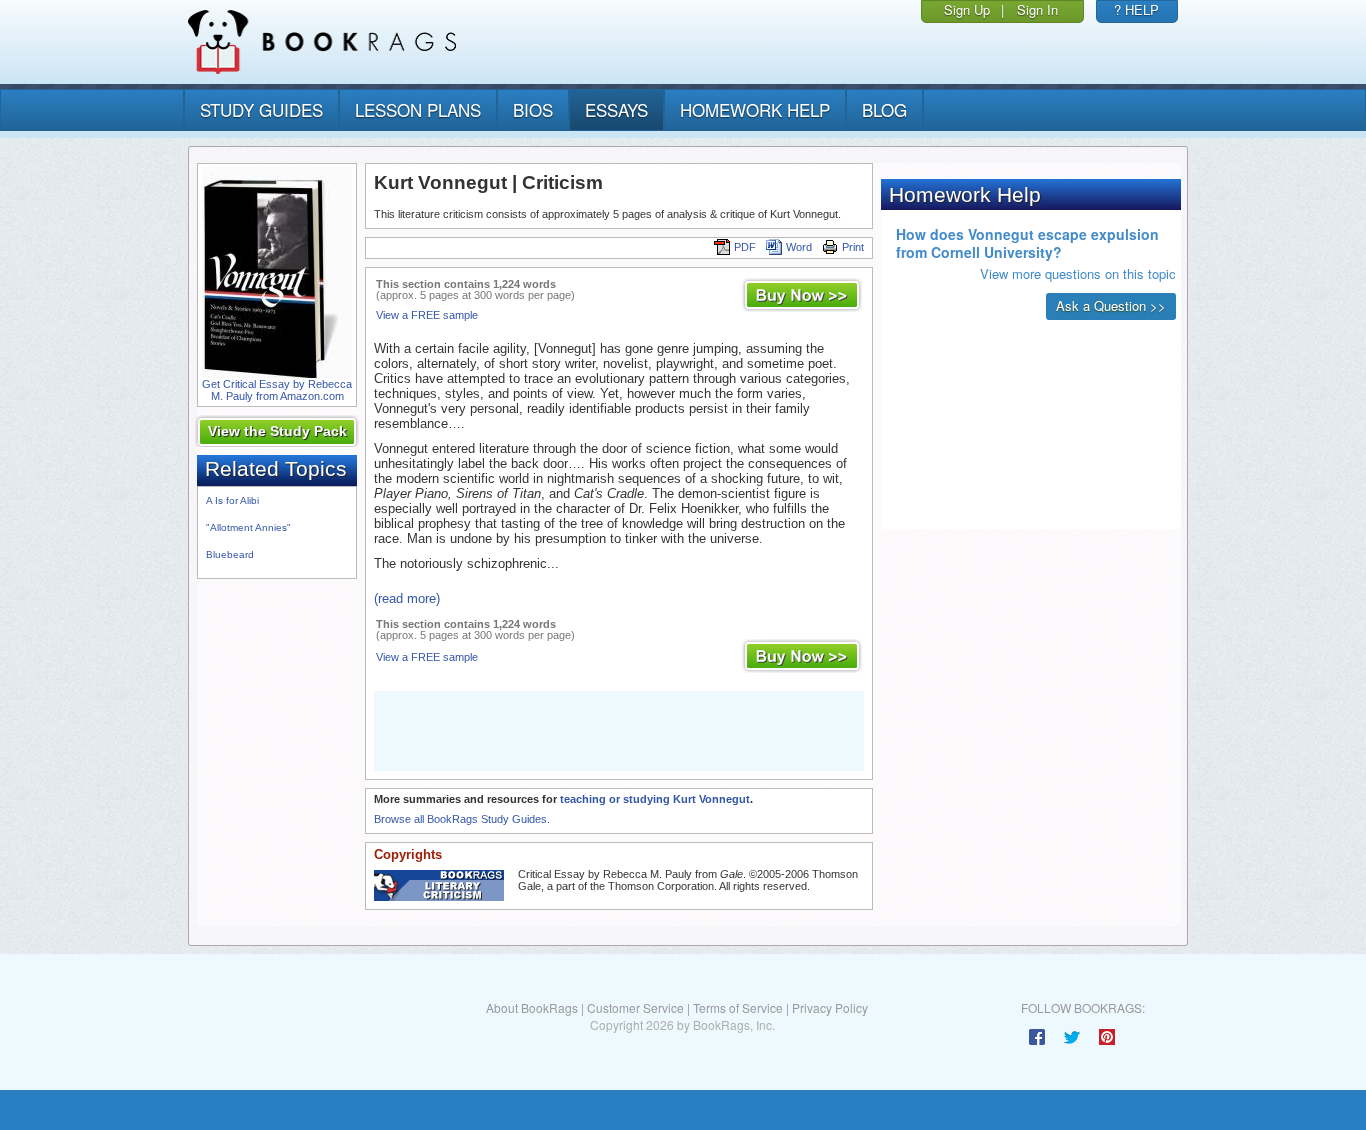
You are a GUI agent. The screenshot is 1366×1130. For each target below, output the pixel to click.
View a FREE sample (427, 315)
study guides (261, 109)
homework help (755, 109)
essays (616, 109)
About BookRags (532, 1007)
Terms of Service (738, 1007)
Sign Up (967, 9)
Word (799, 247)
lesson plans (418, 109)
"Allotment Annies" (248, 527)
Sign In (1037, 9)
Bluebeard (230, 554)
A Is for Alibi (232, 500)
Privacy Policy (830, 1007)
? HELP (1136, 9)
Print (853, 247)
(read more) (407, 598)
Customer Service (635, 1007)
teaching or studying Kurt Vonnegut (655, 799)
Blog (884, 109)
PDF (745, 247)
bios (533, 109)
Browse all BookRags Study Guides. (462, 819)
